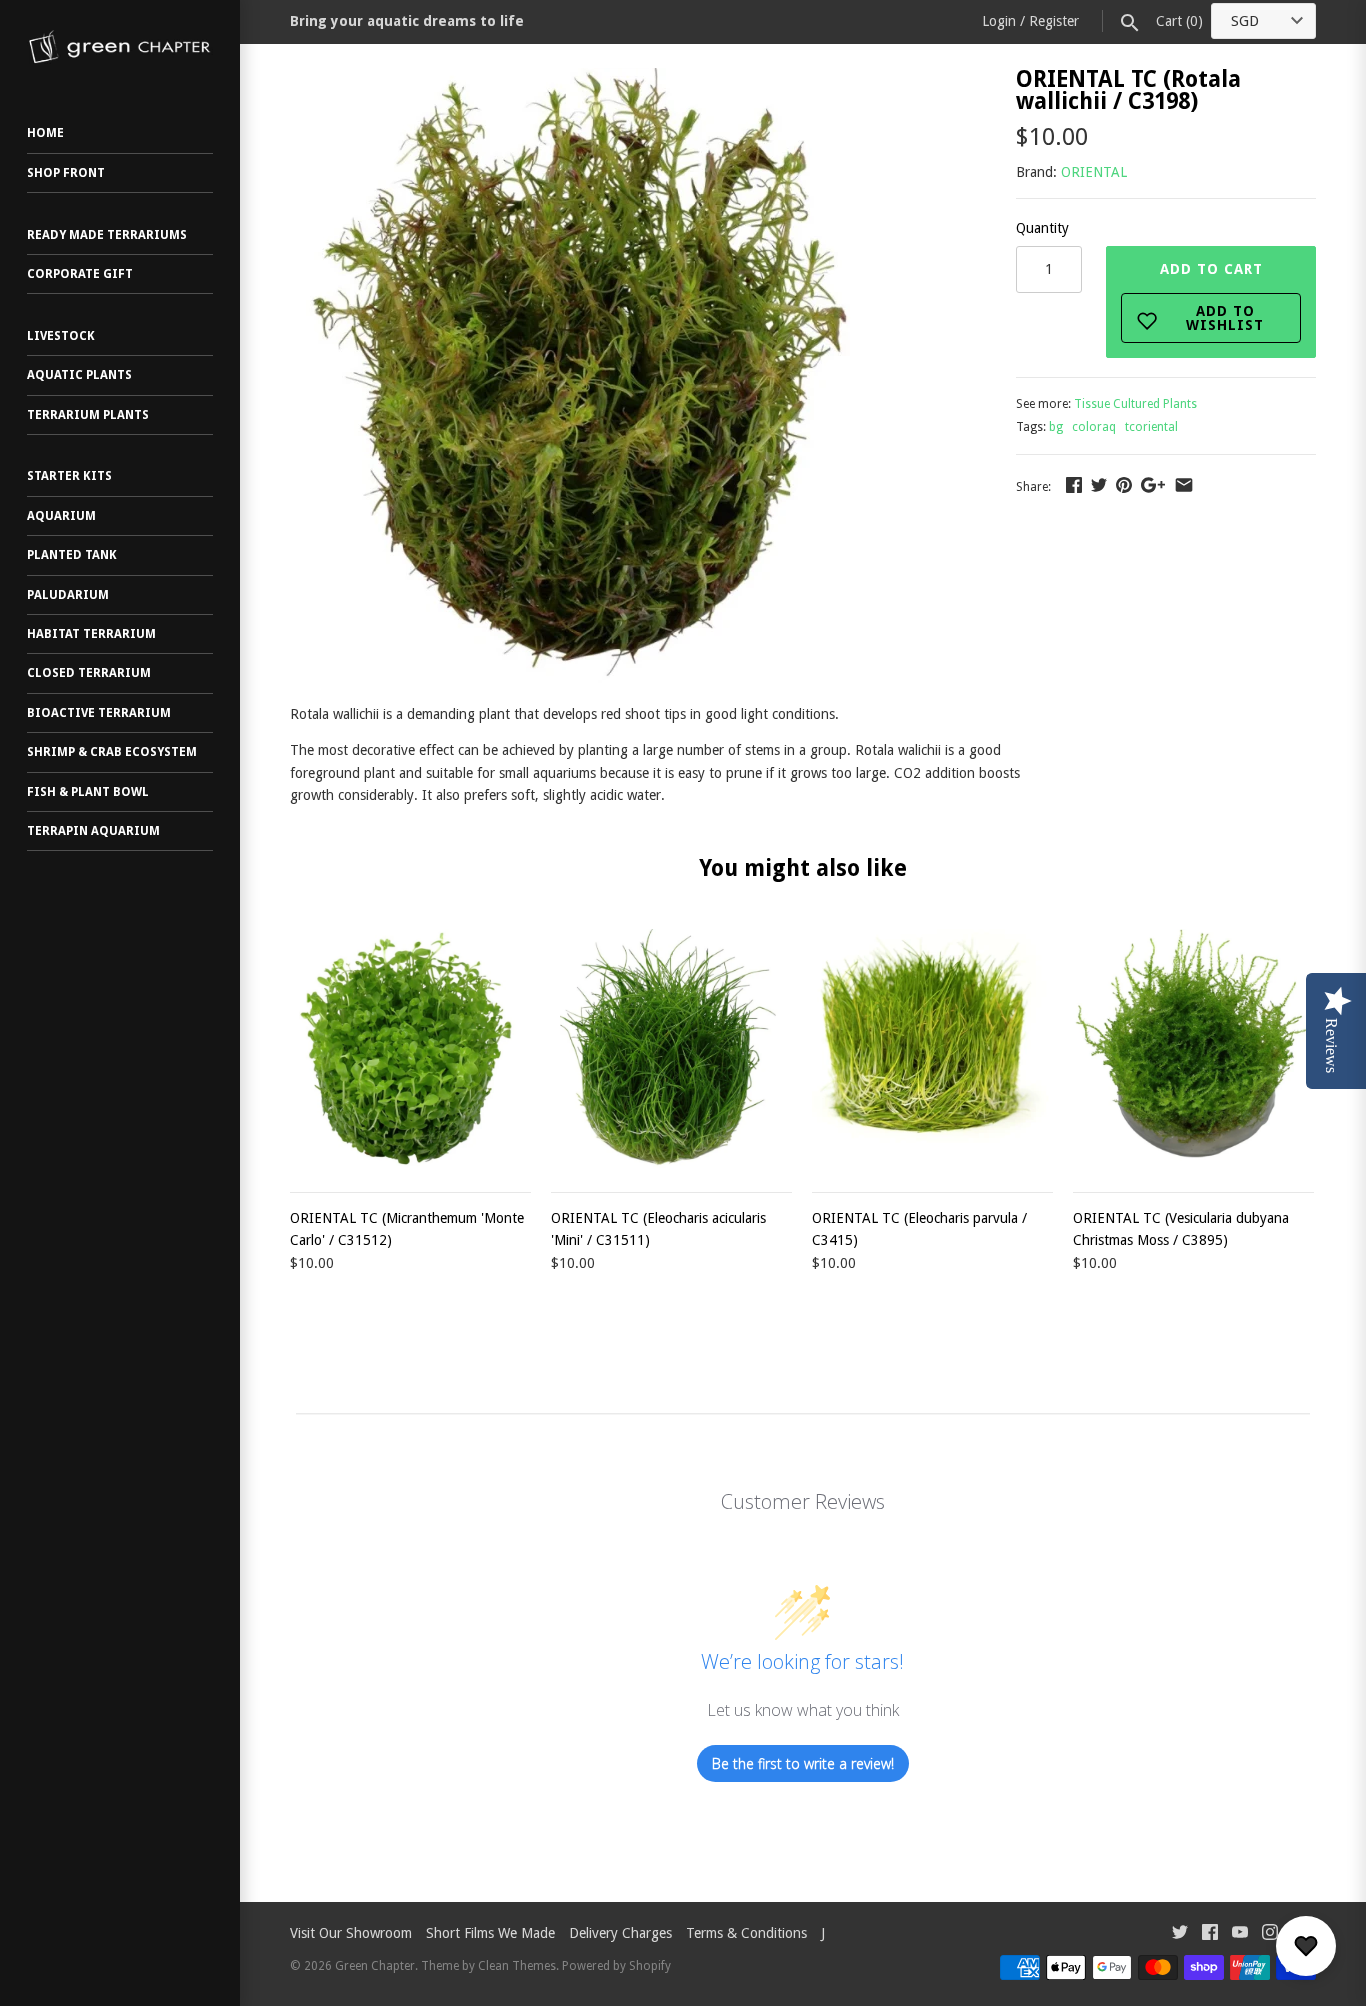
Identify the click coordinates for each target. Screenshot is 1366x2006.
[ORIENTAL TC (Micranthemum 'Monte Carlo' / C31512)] (410, 1049)
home (45, 133)
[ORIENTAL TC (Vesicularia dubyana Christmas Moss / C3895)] (1193, 1049)
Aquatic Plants (79, 375)
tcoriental (1151, 427)
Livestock (61, 336)
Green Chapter (375, 1966)
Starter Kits (69, 476)
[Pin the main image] (1124, 485)
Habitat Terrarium (91, 634)
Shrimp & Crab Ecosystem (112, 752)
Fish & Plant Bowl (88, 792)
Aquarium (61, 516)
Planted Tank (72, 555)
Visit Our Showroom (351, 1933)
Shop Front (66, 173)
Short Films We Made (490, 1933)
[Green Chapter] (120, 47)
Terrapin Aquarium (93, 831)
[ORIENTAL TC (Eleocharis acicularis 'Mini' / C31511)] (671, 1049)
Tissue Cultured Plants (1135, 404)
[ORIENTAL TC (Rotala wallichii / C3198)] (583, 79)
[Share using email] (1184, 485)
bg (1056, 427)
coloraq (1094, 427)
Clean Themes (517, 1966)
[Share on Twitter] (1099, 485)
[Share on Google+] (1153, 485)
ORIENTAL (1094, 172)
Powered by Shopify (616, 1966)
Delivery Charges (620, 1933)
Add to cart (1212, 297)
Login (999, 21)
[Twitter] (1180, 1934)
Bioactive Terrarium (99, 713)
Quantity (1042, 228)
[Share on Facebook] (1074, 485)
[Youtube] (1240, 1934)
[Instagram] (1270, 1934)
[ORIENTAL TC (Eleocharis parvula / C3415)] (932, 1049)
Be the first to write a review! (803, 1763)
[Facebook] (1210, 1934)
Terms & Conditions (746, 1933)
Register (1054, 21)
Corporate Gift (80, 274)
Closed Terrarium (89, 673)
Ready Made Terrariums (107, 235)
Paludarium (68, 595)
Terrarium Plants (88, 415)
